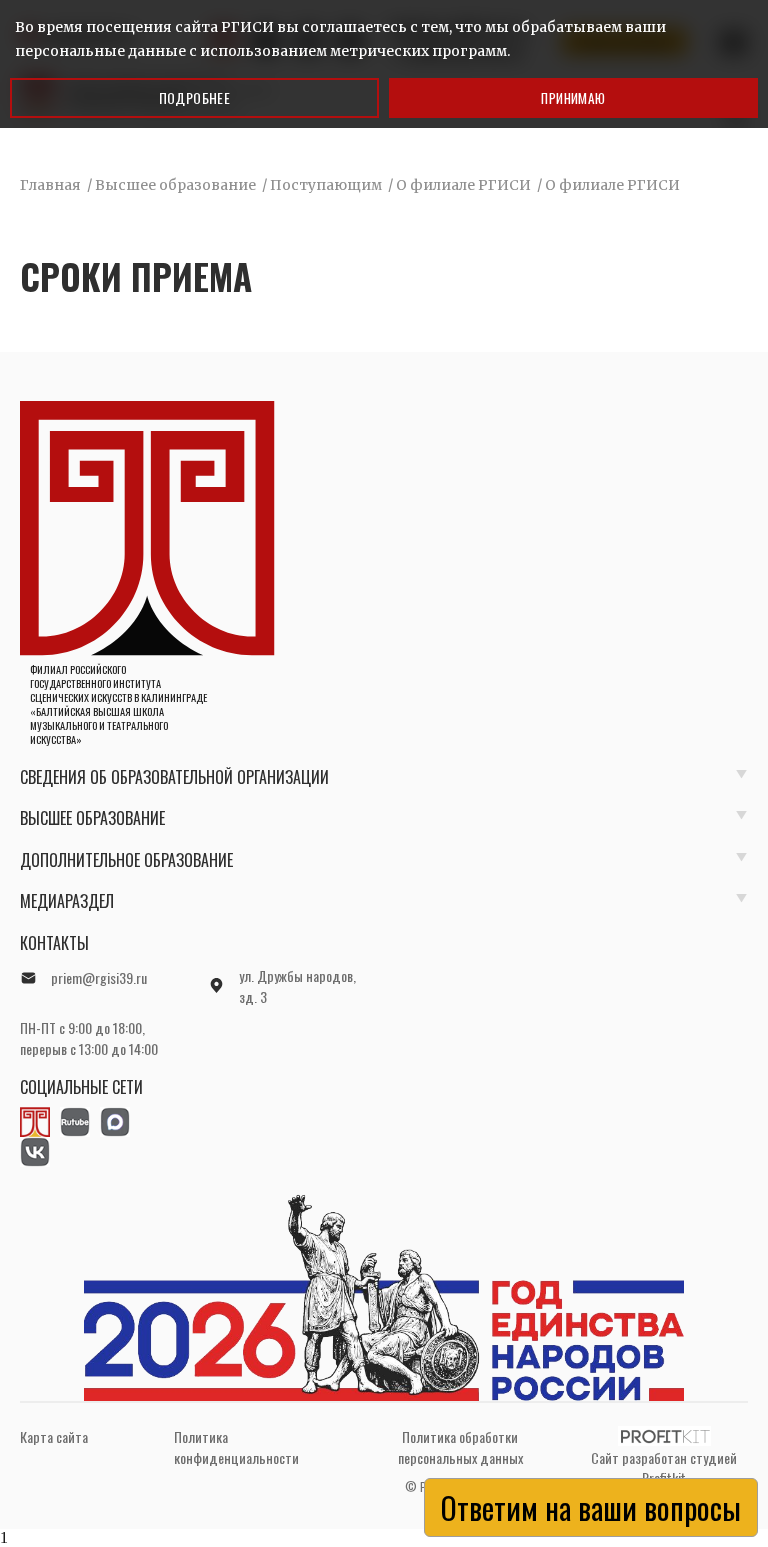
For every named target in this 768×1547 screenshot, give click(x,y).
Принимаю (573, 98)
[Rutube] (75, 1122)
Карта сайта (54, 1436)
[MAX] (115, 1122)
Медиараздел (67, 901)
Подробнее (195, 97)
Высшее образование (92, 818)
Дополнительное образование (126, 860)
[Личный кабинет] (35, 1122)
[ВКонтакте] (35, 1152)
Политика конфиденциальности (236, 1447)
